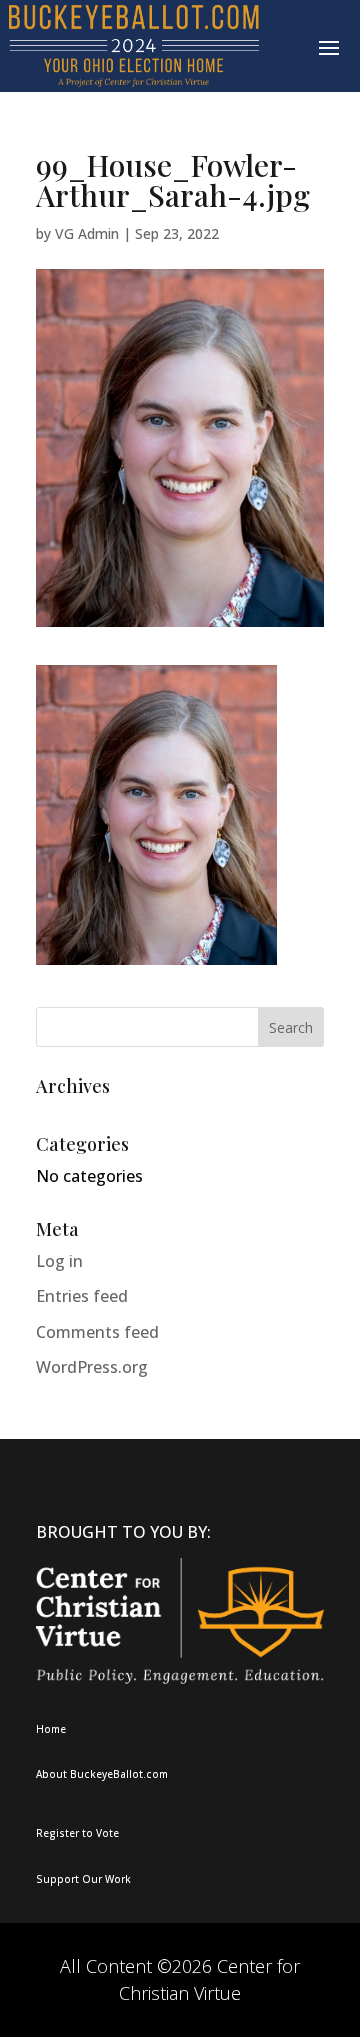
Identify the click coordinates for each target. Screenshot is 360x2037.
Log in (59, 1261)
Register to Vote (77, 1833)
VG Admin (87, 233)
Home (51, 1729)
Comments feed (97, 1332)
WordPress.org (92, 1367)
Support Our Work (83, 1879)
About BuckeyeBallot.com (102, 1774)
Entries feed (82, 1296)
